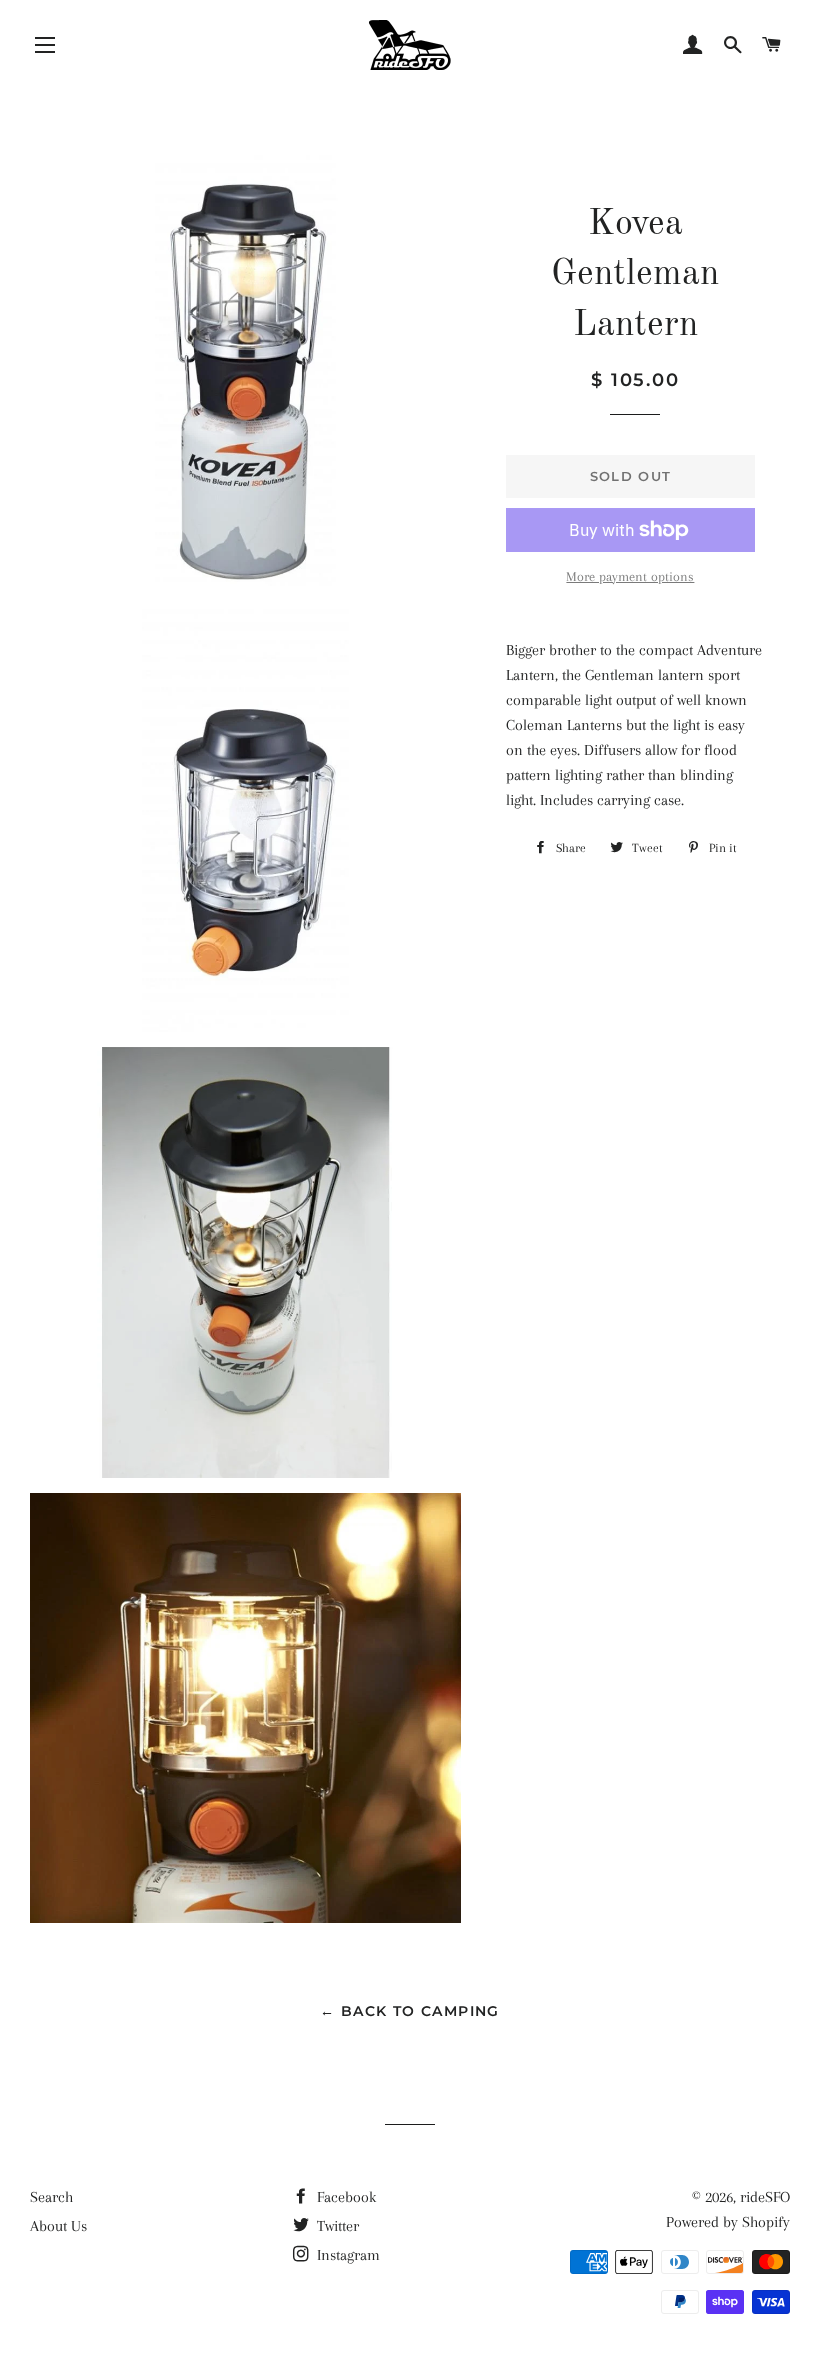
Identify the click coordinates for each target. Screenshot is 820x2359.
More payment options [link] (630, 576)
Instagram (346, 2255)
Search (51, 2197)
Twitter (336, 2226)
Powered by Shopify (728, 2222)
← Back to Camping (410, 2011)
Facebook (344, 2197)
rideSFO (765, 2197)
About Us (58, 2226)
